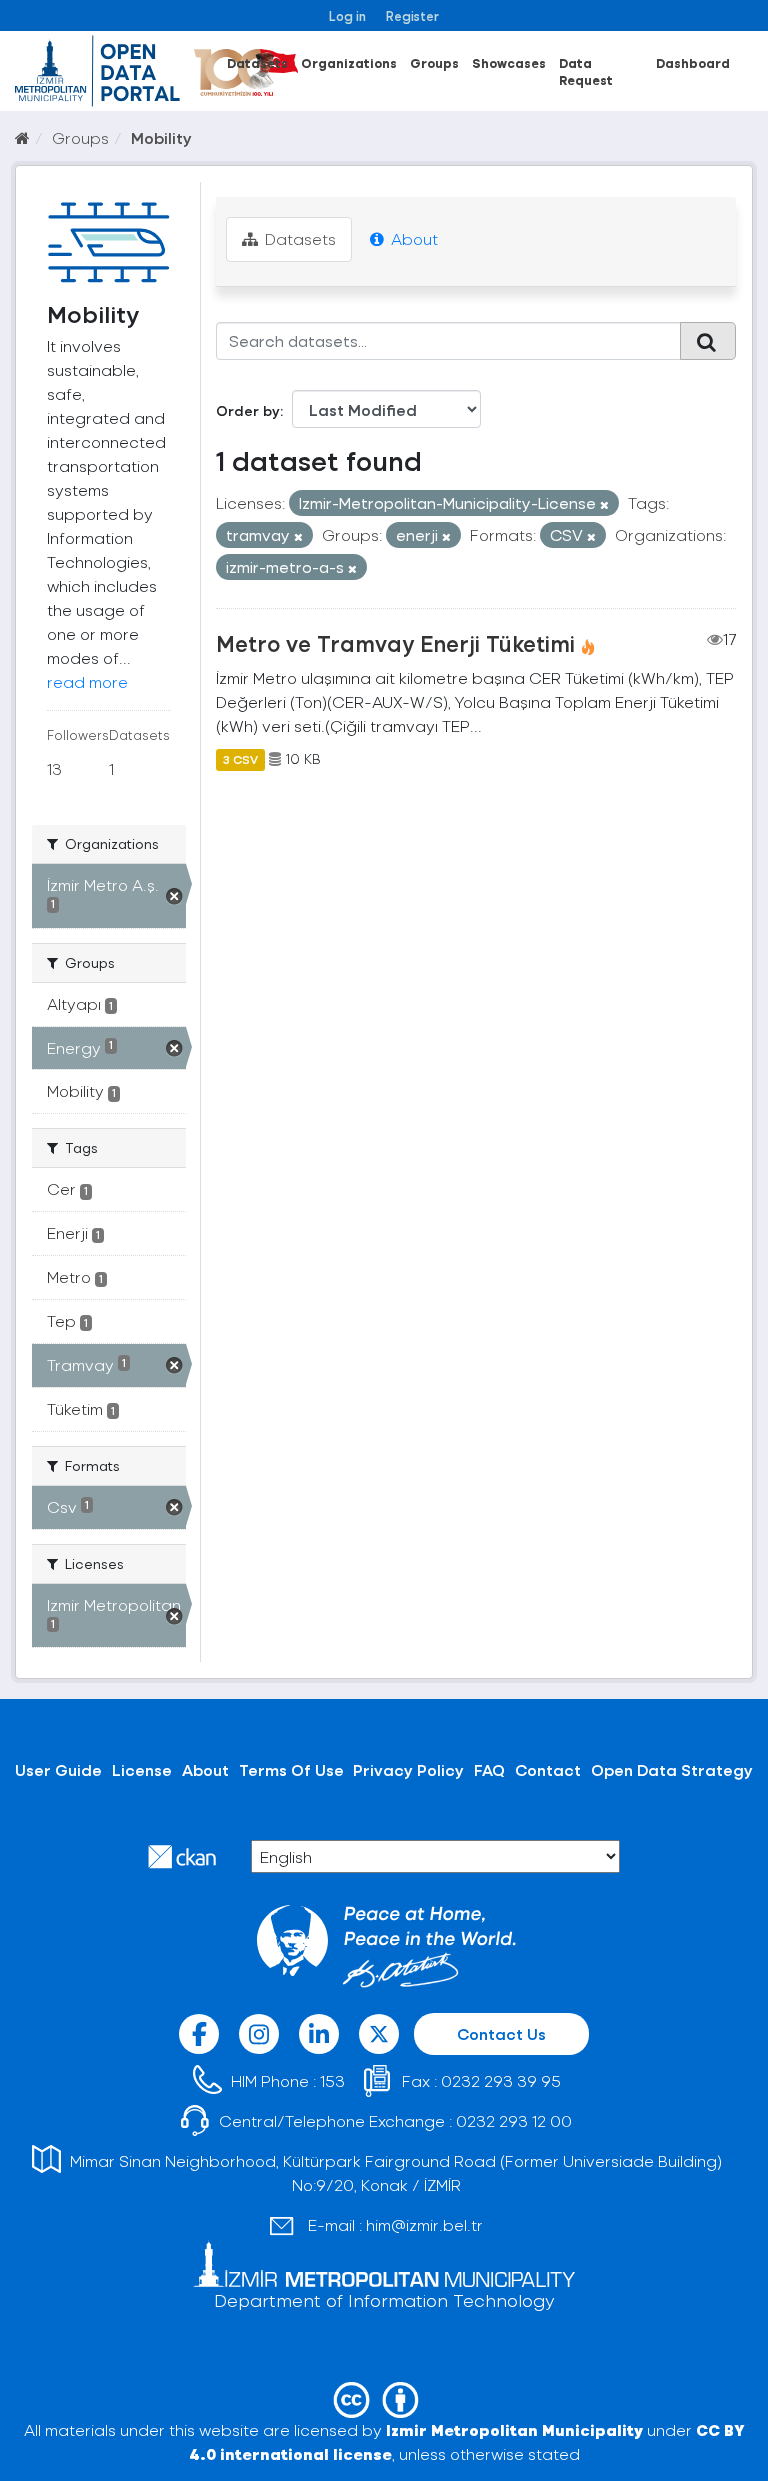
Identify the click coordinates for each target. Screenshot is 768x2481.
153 (332, 2080)
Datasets (257, 62)
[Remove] (604, 504)
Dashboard (693, 62)
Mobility (161, 137)
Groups (434, 62)
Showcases (509, 62)
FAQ (489, 1769)
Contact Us (501, 2033)
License (142, 1769)
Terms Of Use (291, 1769)
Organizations (349, 62)
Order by (248, 410)
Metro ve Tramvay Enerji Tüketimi (395, 643)
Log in (347, 15)
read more (87, 681)
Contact (548, 1769)
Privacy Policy (408, 1769)
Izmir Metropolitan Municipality (514, 2429)
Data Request (586, 71)
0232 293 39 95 (501, 2080)
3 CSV (240, 759)
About (412, 238)
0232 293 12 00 (514, 2120)
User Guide (58, 1769)
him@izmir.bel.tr (424, 2224)
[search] (708, 341)
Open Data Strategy (672, 1769)
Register (412, 15)
